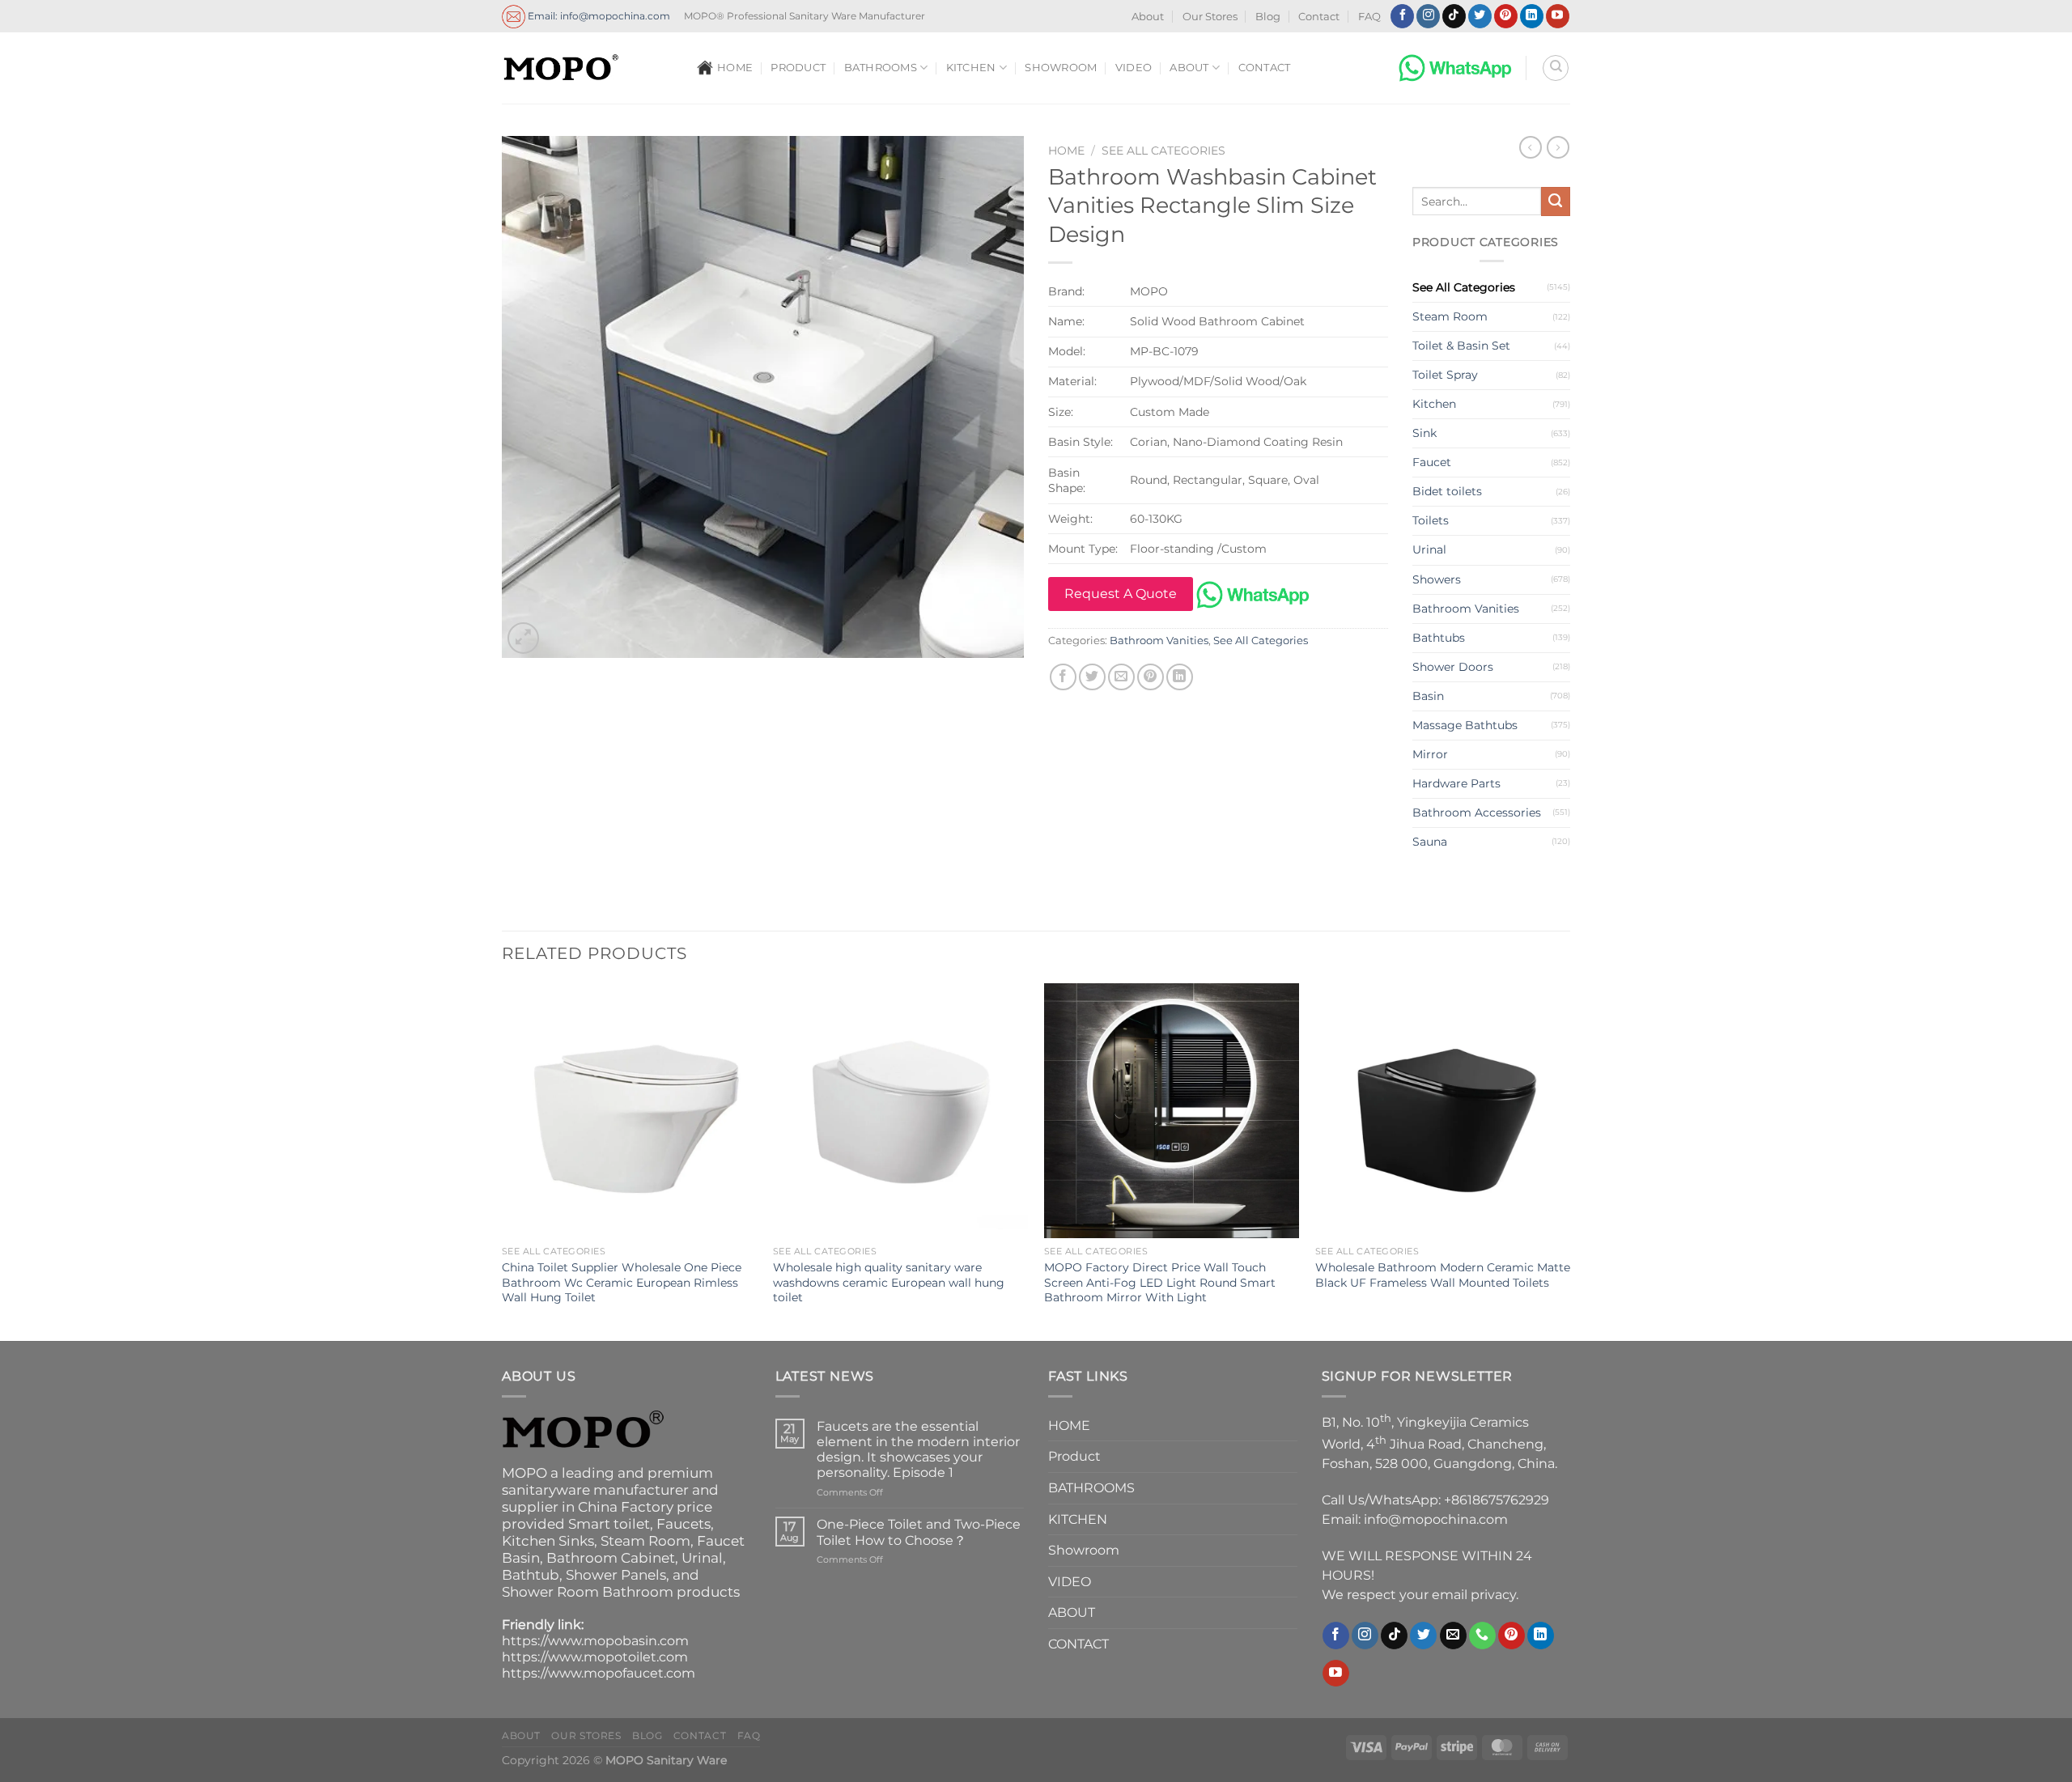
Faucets (684, 1524)
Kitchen (1434, 404)
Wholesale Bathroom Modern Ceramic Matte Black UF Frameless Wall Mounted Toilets (1443, 1275)
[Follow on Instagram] (1428, 16)
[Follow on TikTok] (1454, 16)
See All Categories (1163, 151)
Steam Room (1450, 316)
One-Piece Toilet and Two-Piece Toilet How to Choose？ (919, 1532)
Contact (1319, 17)
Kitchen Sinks (548, 1541)
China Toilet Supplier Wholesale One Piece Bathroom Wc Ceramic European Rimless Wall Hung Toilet (622, 1282)
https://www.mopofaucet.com (599, 1673)
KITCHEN (971, 68)
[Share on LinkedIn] (1180, 677)
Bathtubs (1439, 638)
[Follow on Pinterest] (1506, 16)
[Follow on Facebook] (1402, 16)
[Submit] (1556, 202)
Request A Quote (1121, 594)
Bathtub (531, 1575)
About (1148, 17)
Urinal (1429, 549)
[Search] (1556, 68)
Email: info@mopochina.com (598, 15)
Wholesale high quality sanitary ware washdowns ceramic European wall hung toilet (889, 1282)
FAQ (1369, 17)
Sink (1424, 433)
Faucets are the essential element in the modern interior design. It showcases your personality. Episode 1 (918, 1450)
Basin (1428, 696)
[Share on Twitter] (1092, 677)
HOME (735, 68)
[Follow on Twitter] (1480, 16)
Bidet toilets (1447, 491)
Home (1066, 151)
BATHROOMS (881, 68)
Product (798, 68)
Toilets (1431, 520)
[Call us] (1482, 1636)
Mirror (1430, 754)
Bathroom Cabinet (611, 1558)
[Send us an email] (1453, 1636)
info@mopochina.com (1436, 1519)
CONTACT (1265, 68)
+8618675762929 (1497, 1500)
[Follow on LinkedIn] (1532, 16)
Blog (1268, 17)
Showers (1437, 579)
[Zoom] (523, 638)
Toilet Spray (1445, 375)
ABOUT (1189, 68)
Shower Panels (616, 1575)
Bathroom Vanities (1159, 641)
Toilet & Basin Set (1461, 346)
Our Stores (1210, 17)
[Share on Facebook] (1063, 677)
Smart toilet (609, 1524)
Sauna (1430, 842)
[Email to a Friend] (1121, 677)
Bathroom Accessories (1477, 813)
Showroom (1061, 68)
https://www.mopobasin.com (595, 1641)
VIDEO (1134, 68)
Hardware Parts (1456, 783)
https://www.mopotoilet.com (595, 1657)
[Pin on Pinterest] (1151, 677)
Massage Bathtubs (1465, 725)
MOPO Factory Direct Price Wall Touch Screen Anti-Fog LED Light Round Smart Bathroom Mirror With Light (1160, 1282)
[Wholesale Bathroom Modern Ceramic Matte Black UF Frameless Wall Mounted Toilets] (1443, 1111)
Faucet (1432, 462)
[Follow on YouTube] (1558, 16)
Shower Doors (1453, 667)
